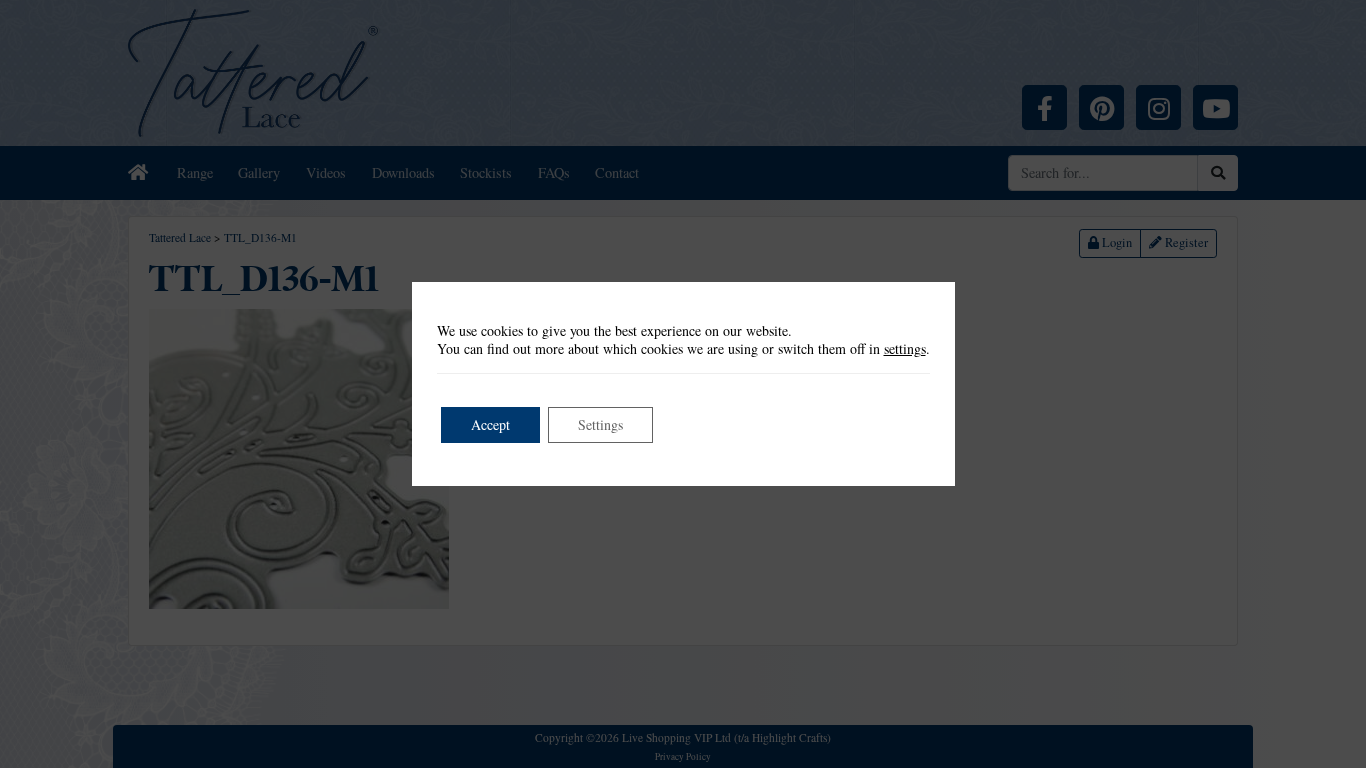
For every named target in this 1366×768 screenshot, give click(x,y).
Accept (490, 424)
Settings (600, 424)
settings (905, 349)
